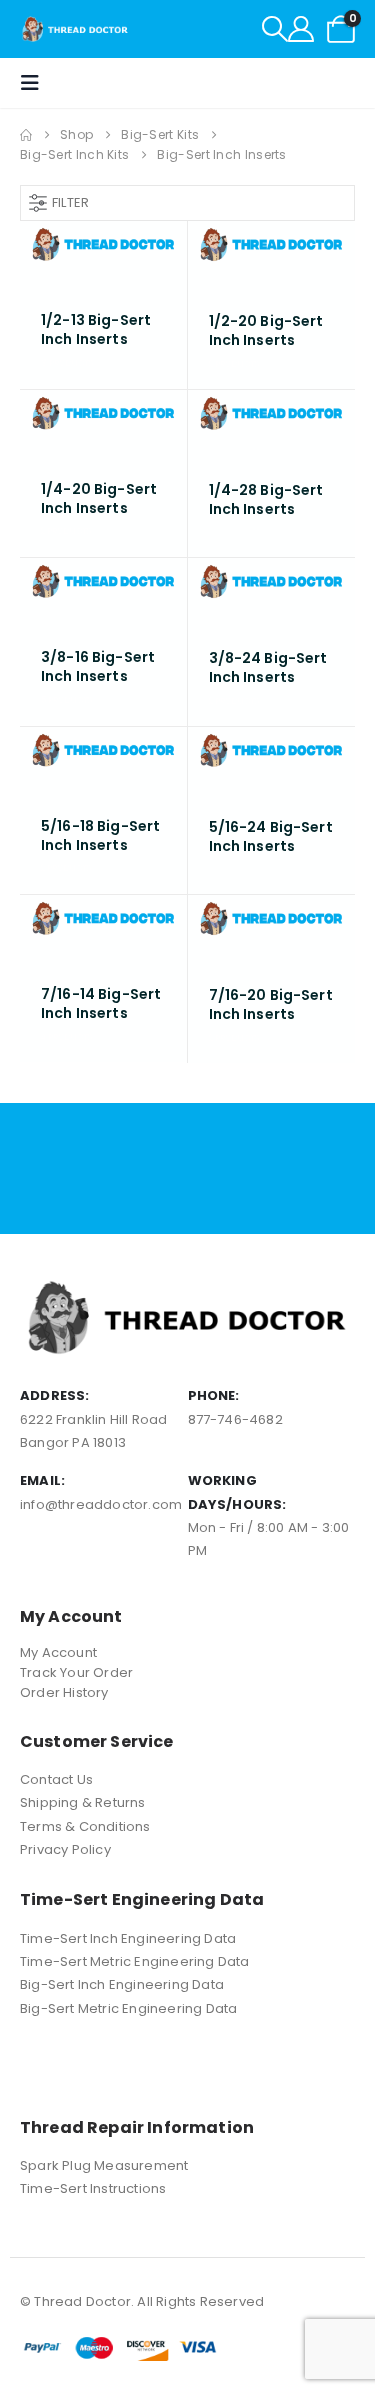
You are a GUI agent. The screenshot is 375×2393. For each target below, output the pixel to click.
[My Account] (301, 29)
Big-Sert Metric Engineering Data (128, 2008)
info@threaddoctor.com (101, 1504)
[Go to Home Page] (26, 135)
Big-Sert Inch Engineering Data (122, 1984)
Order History (64, 1692)
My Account (58, 1652)
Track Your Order (76, 1672)
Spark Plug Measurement (104, 2165)
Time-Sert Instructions (93, 2188)
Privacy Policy (65, 1849)
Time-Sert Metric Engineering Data (135, 1961)
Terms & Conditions (85, 1826)
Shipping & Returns (83, 1802)
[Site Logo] (75, 29)
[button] (275, 29)
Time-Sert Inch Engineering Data (128, 1938)
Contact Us (56, 1779)
